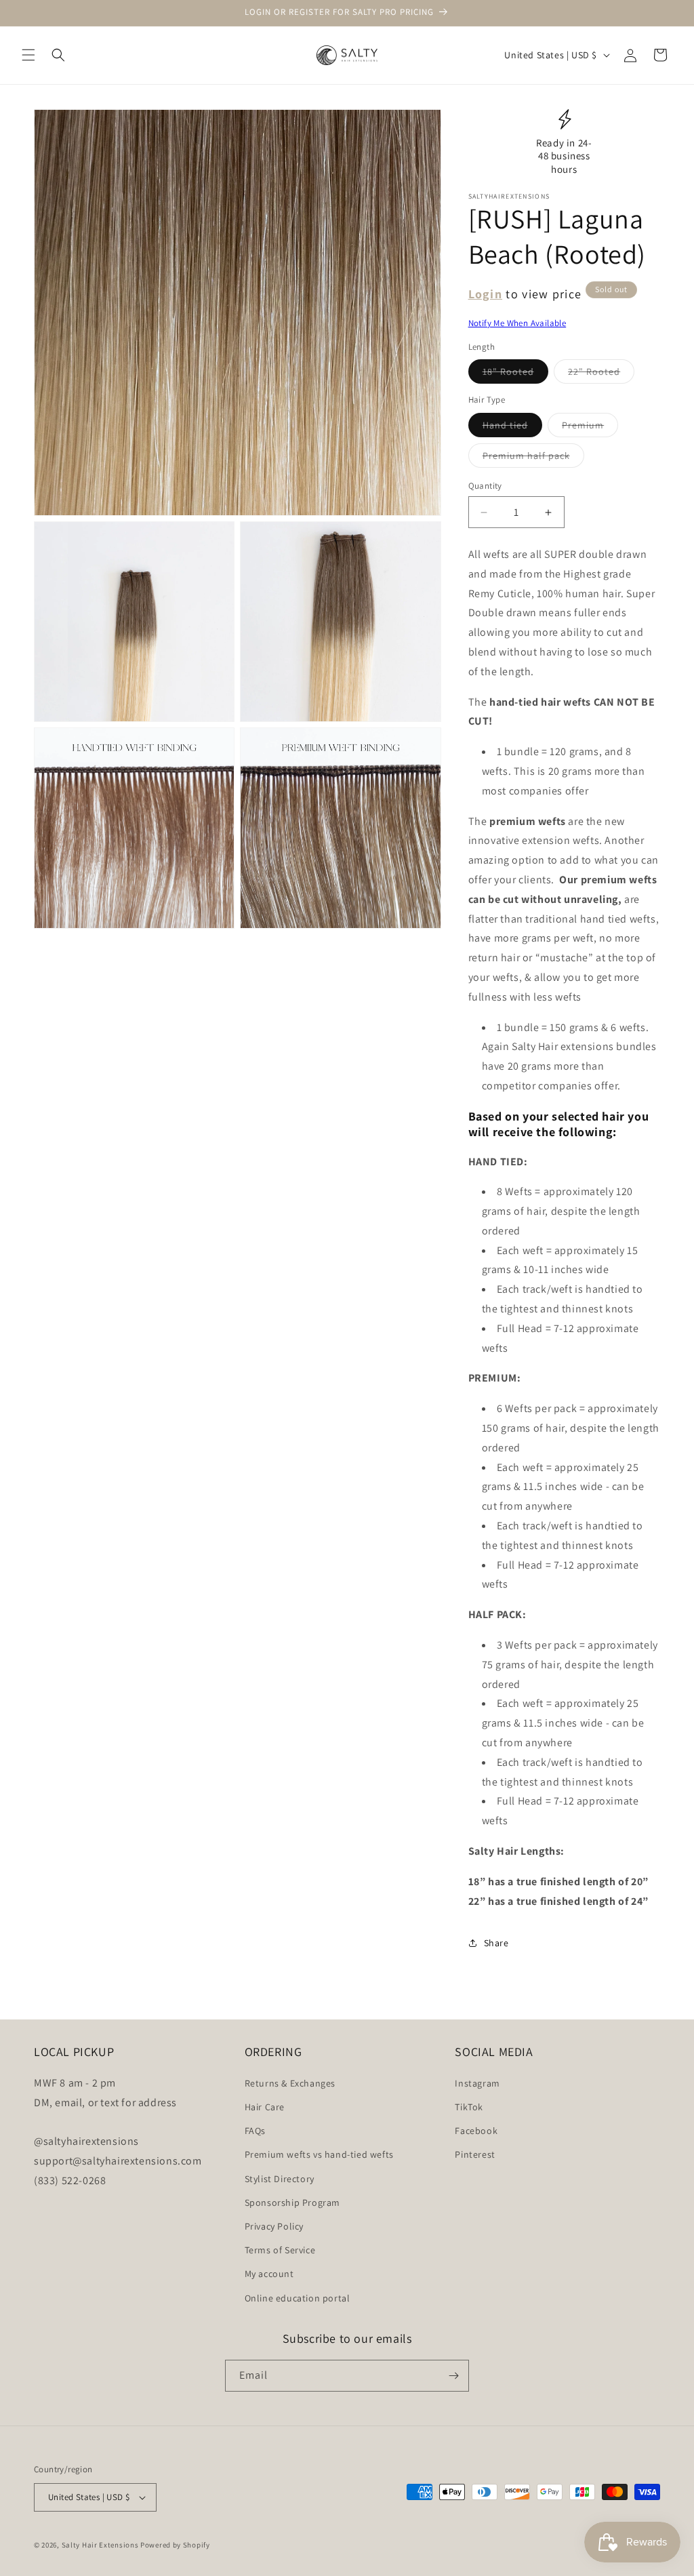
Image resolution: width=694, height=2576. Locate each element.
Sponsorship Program (292, 2202)
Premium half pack (533, 458)
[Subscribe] (453, 2376)
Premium (590, 428)
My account (269, 2274)
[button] (28, 55)
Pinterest (475, 2154)
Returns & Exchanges (290, 2083)
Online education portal (298, 2298)
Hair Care (265, 2107)
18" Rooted (515, 374)
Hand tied (512, 428)
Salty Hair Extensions (100, 2545)
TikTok (469, 2107)
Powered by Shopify (175, 2545)
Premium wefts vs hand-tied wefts (319, 2154)
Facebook (476, 2131)
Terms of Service (280, 2250)
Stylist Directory (280, 2179)
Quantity (485, 486)
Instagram (477, 2083)
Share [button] (496, 1943)
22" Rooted (601, 374)
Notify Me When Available (517, 323)
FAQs (255, 2131)
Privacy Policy (274, 2226)
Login (486, 294)
